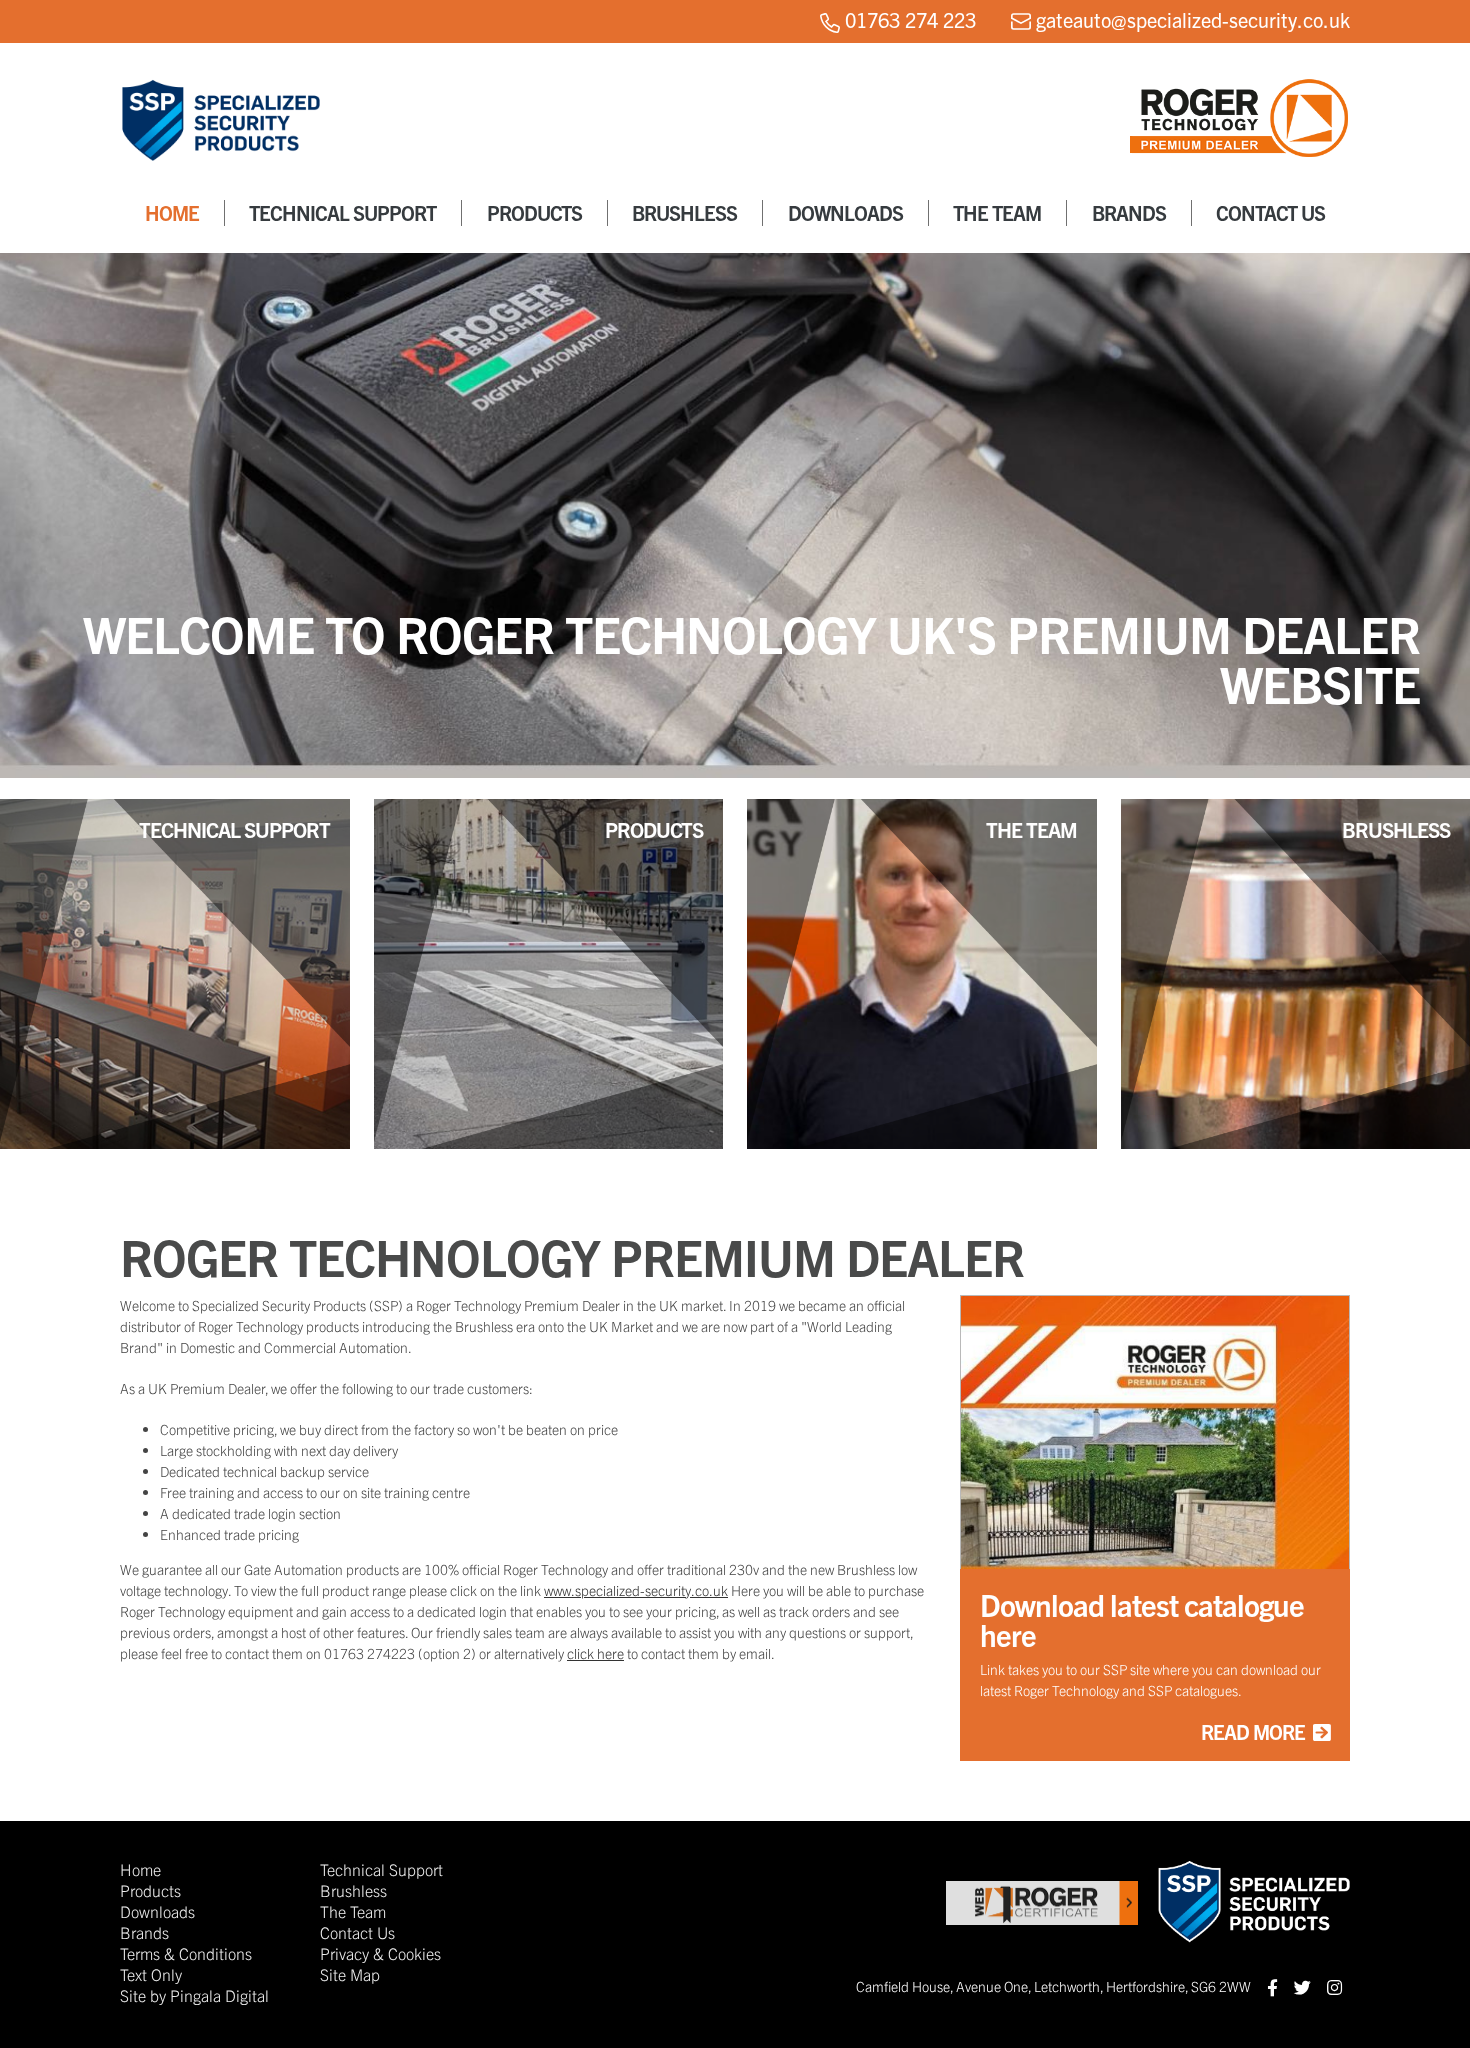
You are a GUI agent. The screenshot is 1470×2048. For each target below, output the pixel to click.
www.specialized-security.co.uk (636, 1590)
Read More (1253, 1732)
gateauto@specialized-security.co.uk (1193, 19)
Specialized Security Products (220, 133)
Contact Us (1270, 212)
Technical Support (342, 212)
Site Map (350, 1974)
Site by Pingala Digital (194, 1995)
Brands (1129, 212)
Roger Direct (1240, 138)
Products (534, 212)
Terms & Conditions (186, 1953)
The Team (997, 212)
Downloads (845, 212)
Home (172, 212)
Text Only (151, 1974)
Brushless (684, 212)
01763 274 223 (910, 19)
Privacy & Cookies (380, 1953)
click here (595, 1653)
